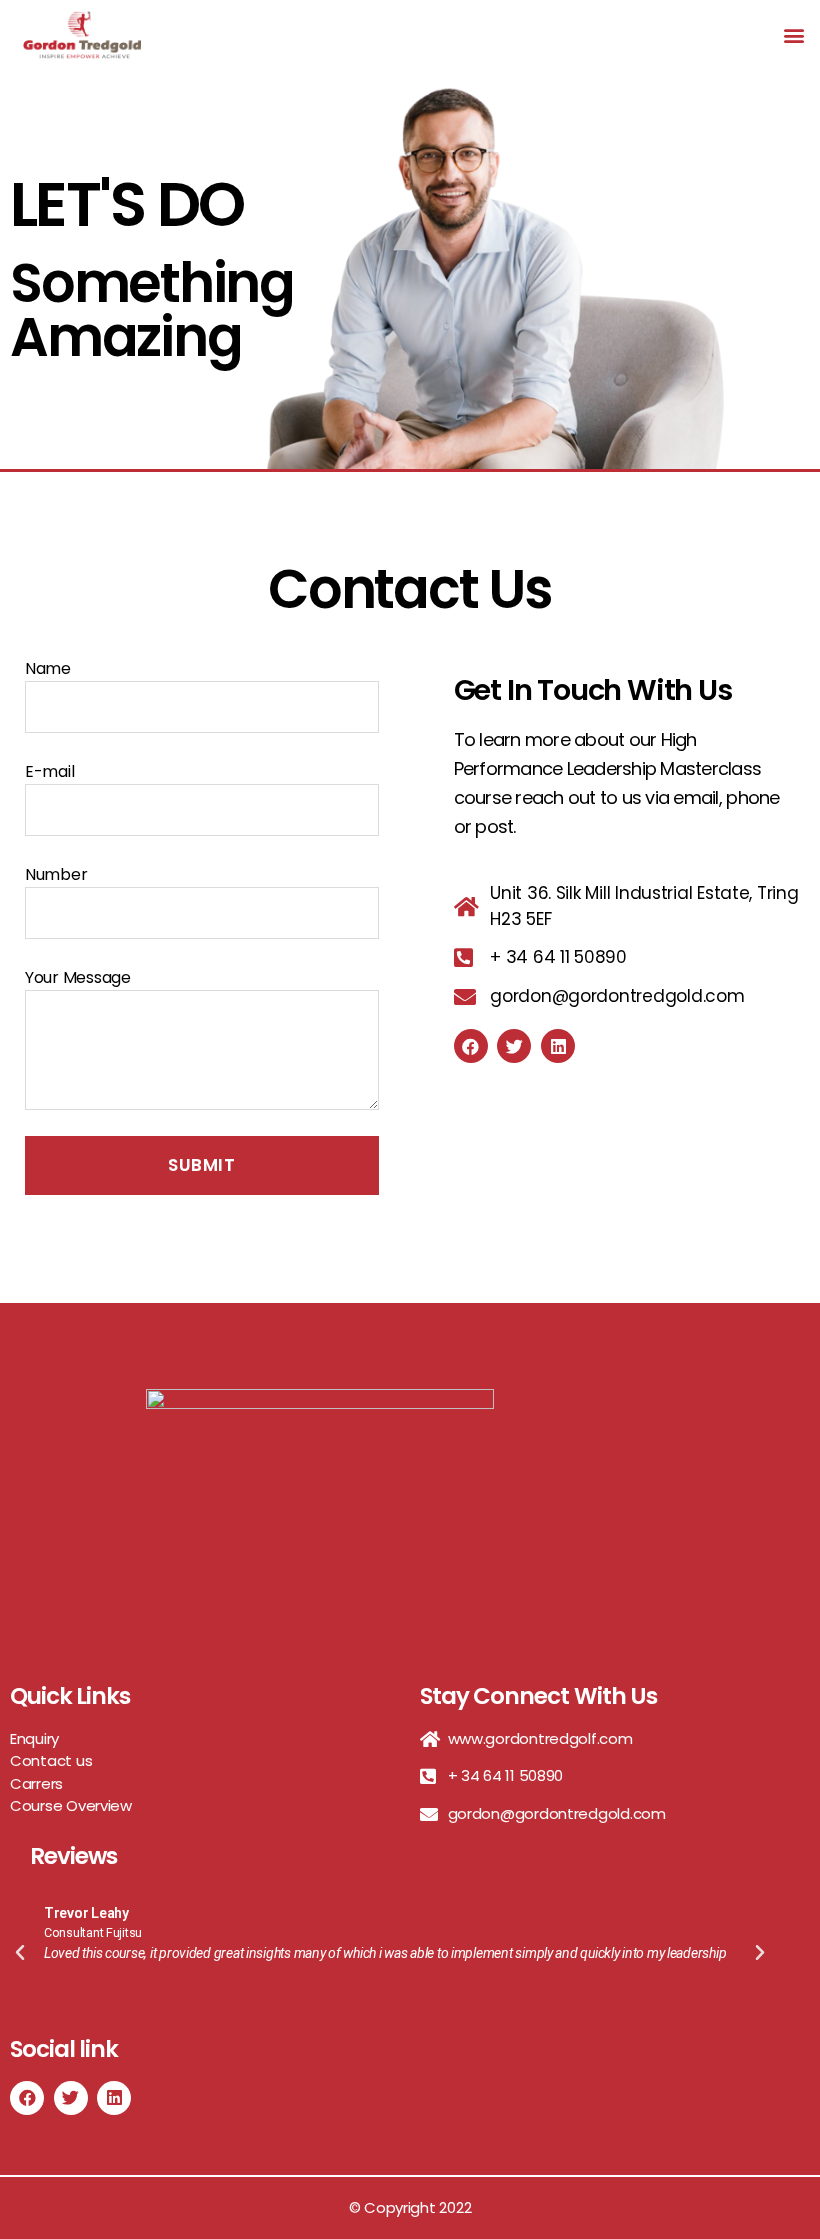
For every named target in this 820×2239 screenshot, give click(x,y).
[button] (793, 34)
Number (56, 874)
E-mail (49, 771)
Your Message (78, 977)
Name (48, 668)
